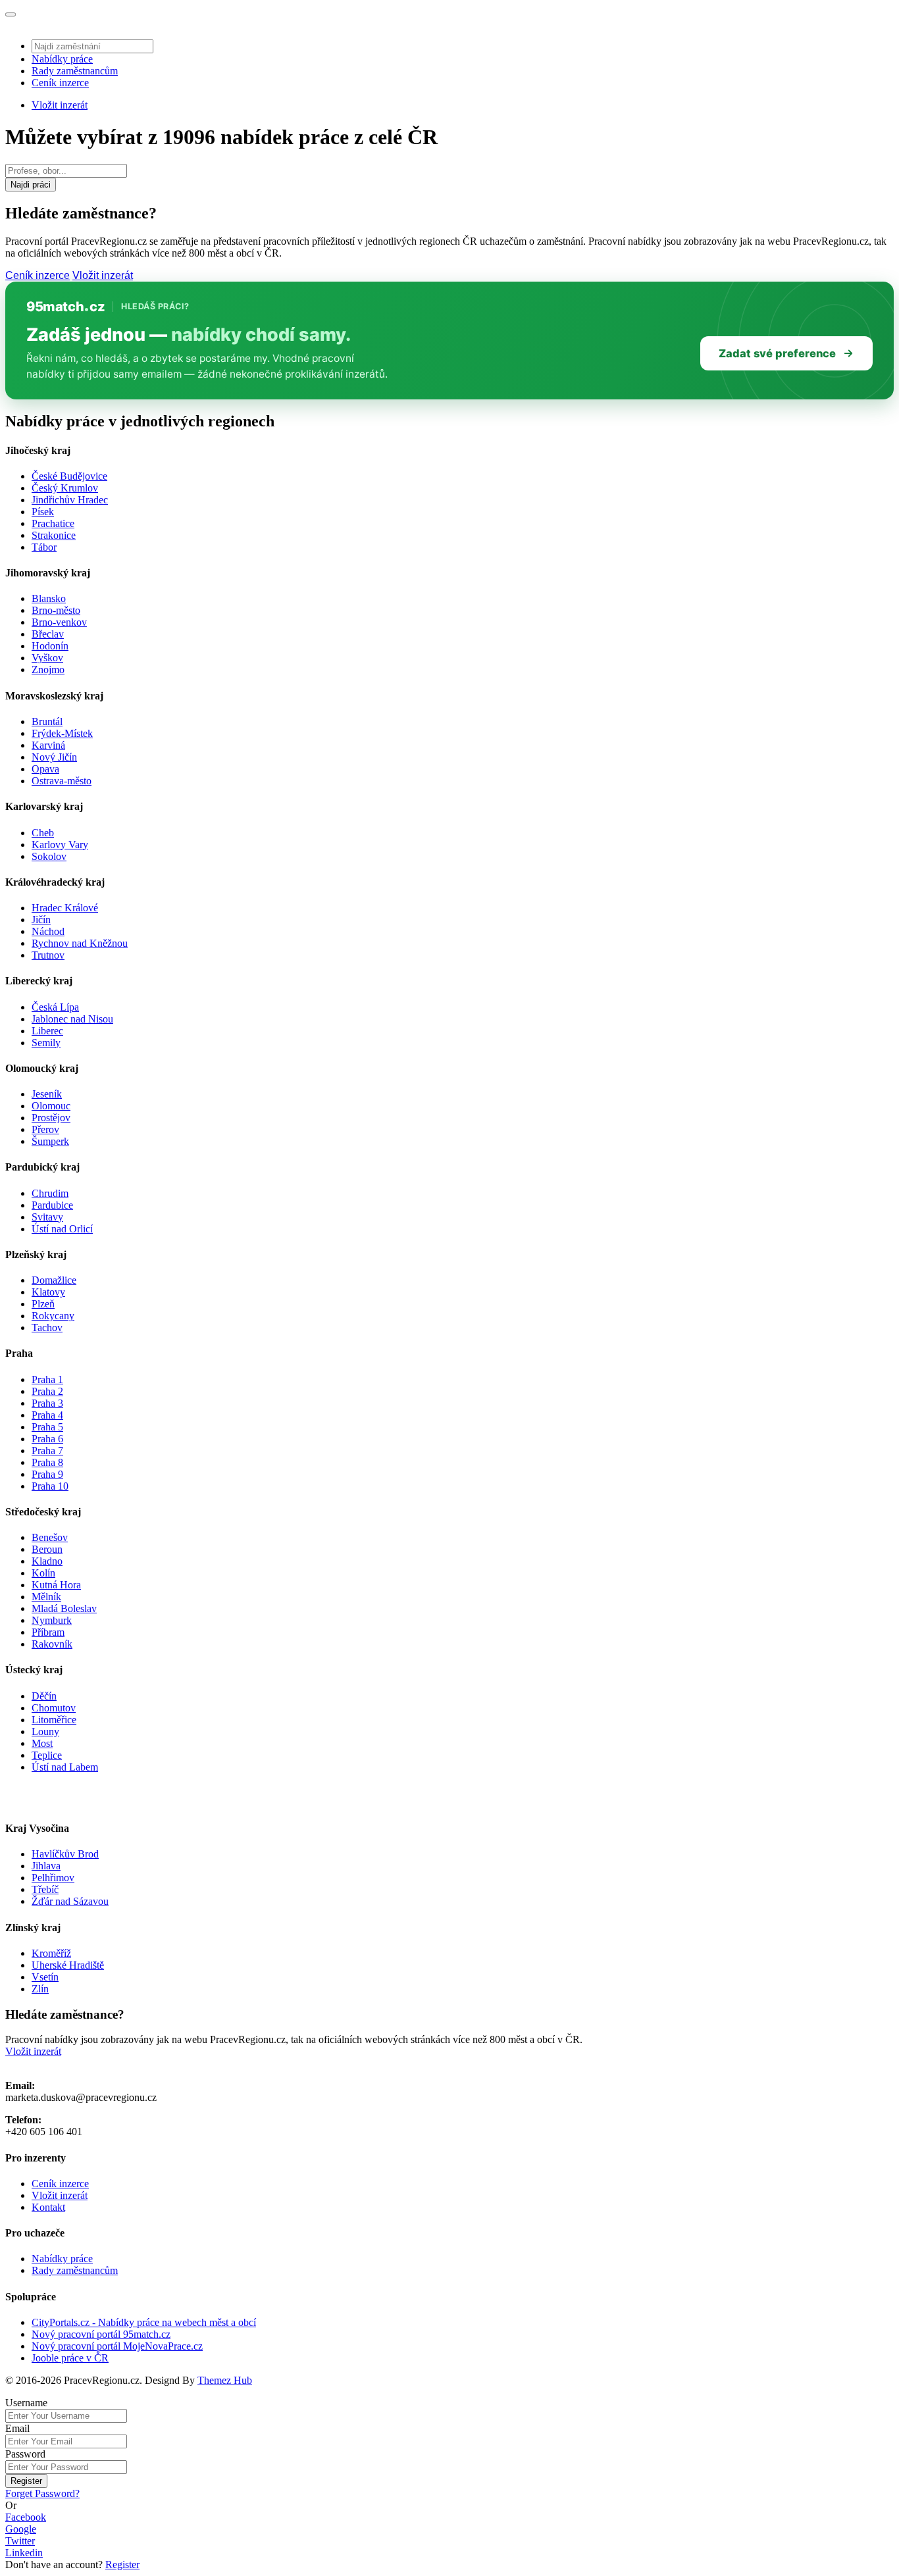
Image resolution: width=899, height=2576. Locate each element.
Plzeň (43, 1304)
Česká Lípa (55, 1007)
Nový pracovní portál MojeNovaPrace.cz (117, 2346)
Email (17, 2428)
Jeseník (47, 1094)
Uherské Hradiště (68, 1965)
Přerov (45, 1129)
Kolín (43, 1573)
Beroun (47, 1549)
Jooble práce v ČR (70, 2358)
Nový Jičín (54, 757)
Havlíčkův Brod (65, 1854)
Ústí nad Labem (65, 1767)
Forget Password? (42, 2493)
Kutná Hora (56, 1585)
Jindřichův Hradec (70, 500)
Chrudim (50, 1193)
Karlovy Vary (60, 845)
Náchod (48, 931)
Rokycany (53, 1316)
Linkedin (24, 2553)
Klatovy (48, 1292)
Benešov (50, 1537)
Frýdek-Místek (62, 733)
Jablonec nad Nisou (72, 1019)
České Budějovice (69, 476)
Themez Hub (225, 2380)
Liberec (47, 1031)
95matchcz (65, 307)
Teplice (47, 1755)
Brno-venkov (59, 622)
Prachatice (53, 523)
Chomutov (54, 1708)
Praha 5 (47, 1427)
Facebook (26, 2517)
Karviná (48, 745)
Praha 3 (47, 1403)
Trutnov (48, 955)
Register (26, 2481)
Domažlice (54, 1280)
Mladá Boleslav (64, 1608)
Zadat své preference (777, 353)
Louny (45, 1731)
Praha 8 (47, 1462)
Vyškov (47, 658)
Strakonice (54, 535)
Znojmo (48, 669)
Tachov (47, 1327)
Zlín (40, 1989)
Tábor (44, 547)
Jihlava (46, 1866)
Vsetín (45, 1977)
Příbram (48, 1632)
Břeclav (48, 634)
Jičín (41, 920)
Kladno (47, 1561)
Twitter (20, 2541)
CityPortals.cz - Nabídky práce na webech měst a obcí (144, 2322)
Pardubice (52, 1205)
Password (25, 2454)
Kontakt (48, 2207)
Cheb (43, 833)
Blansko (49, 598)
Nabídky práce (62, 59)
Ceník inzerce (60, 83)
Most (42, 1743)
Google (21, 2529)
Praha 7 (47, 1451)
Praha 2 (47, 1391)
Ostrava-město (62, 781)
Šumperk (50, 1141)
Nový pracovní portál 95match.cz (101, 2334)
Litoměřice (54, 1720)
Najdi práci (31, 185)
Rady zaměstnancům (75, 71)
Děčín (44, 1696)
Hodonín (50, 646)
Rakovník (52, 1644)
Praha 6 (47, 1439)
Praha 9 (47, 1474)
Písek (43, 512)
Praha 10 (50, 1486)
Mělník (46, 1597)
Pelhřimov (53, 1878)
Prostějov (51, 1118)
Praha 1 (47, 1379)
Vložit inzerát (60, 105)
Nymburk (52, 1620)
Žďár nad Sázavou (70, 1901)
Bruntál (47, 721)
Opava (45, 769)
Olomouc (51, 1106)
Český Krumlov (65, 488)
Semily (46, 1043)
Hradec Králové (65, 908)
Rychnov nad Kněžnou (80, 943)
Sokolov (49, 856)
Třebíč (45, 1889)
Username (26, 2403)
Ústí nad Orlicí (62, 1229)
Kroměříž (51, 1953)
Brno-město (56, 610)
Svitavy (47, 1217)
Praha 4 (47, 1415)
